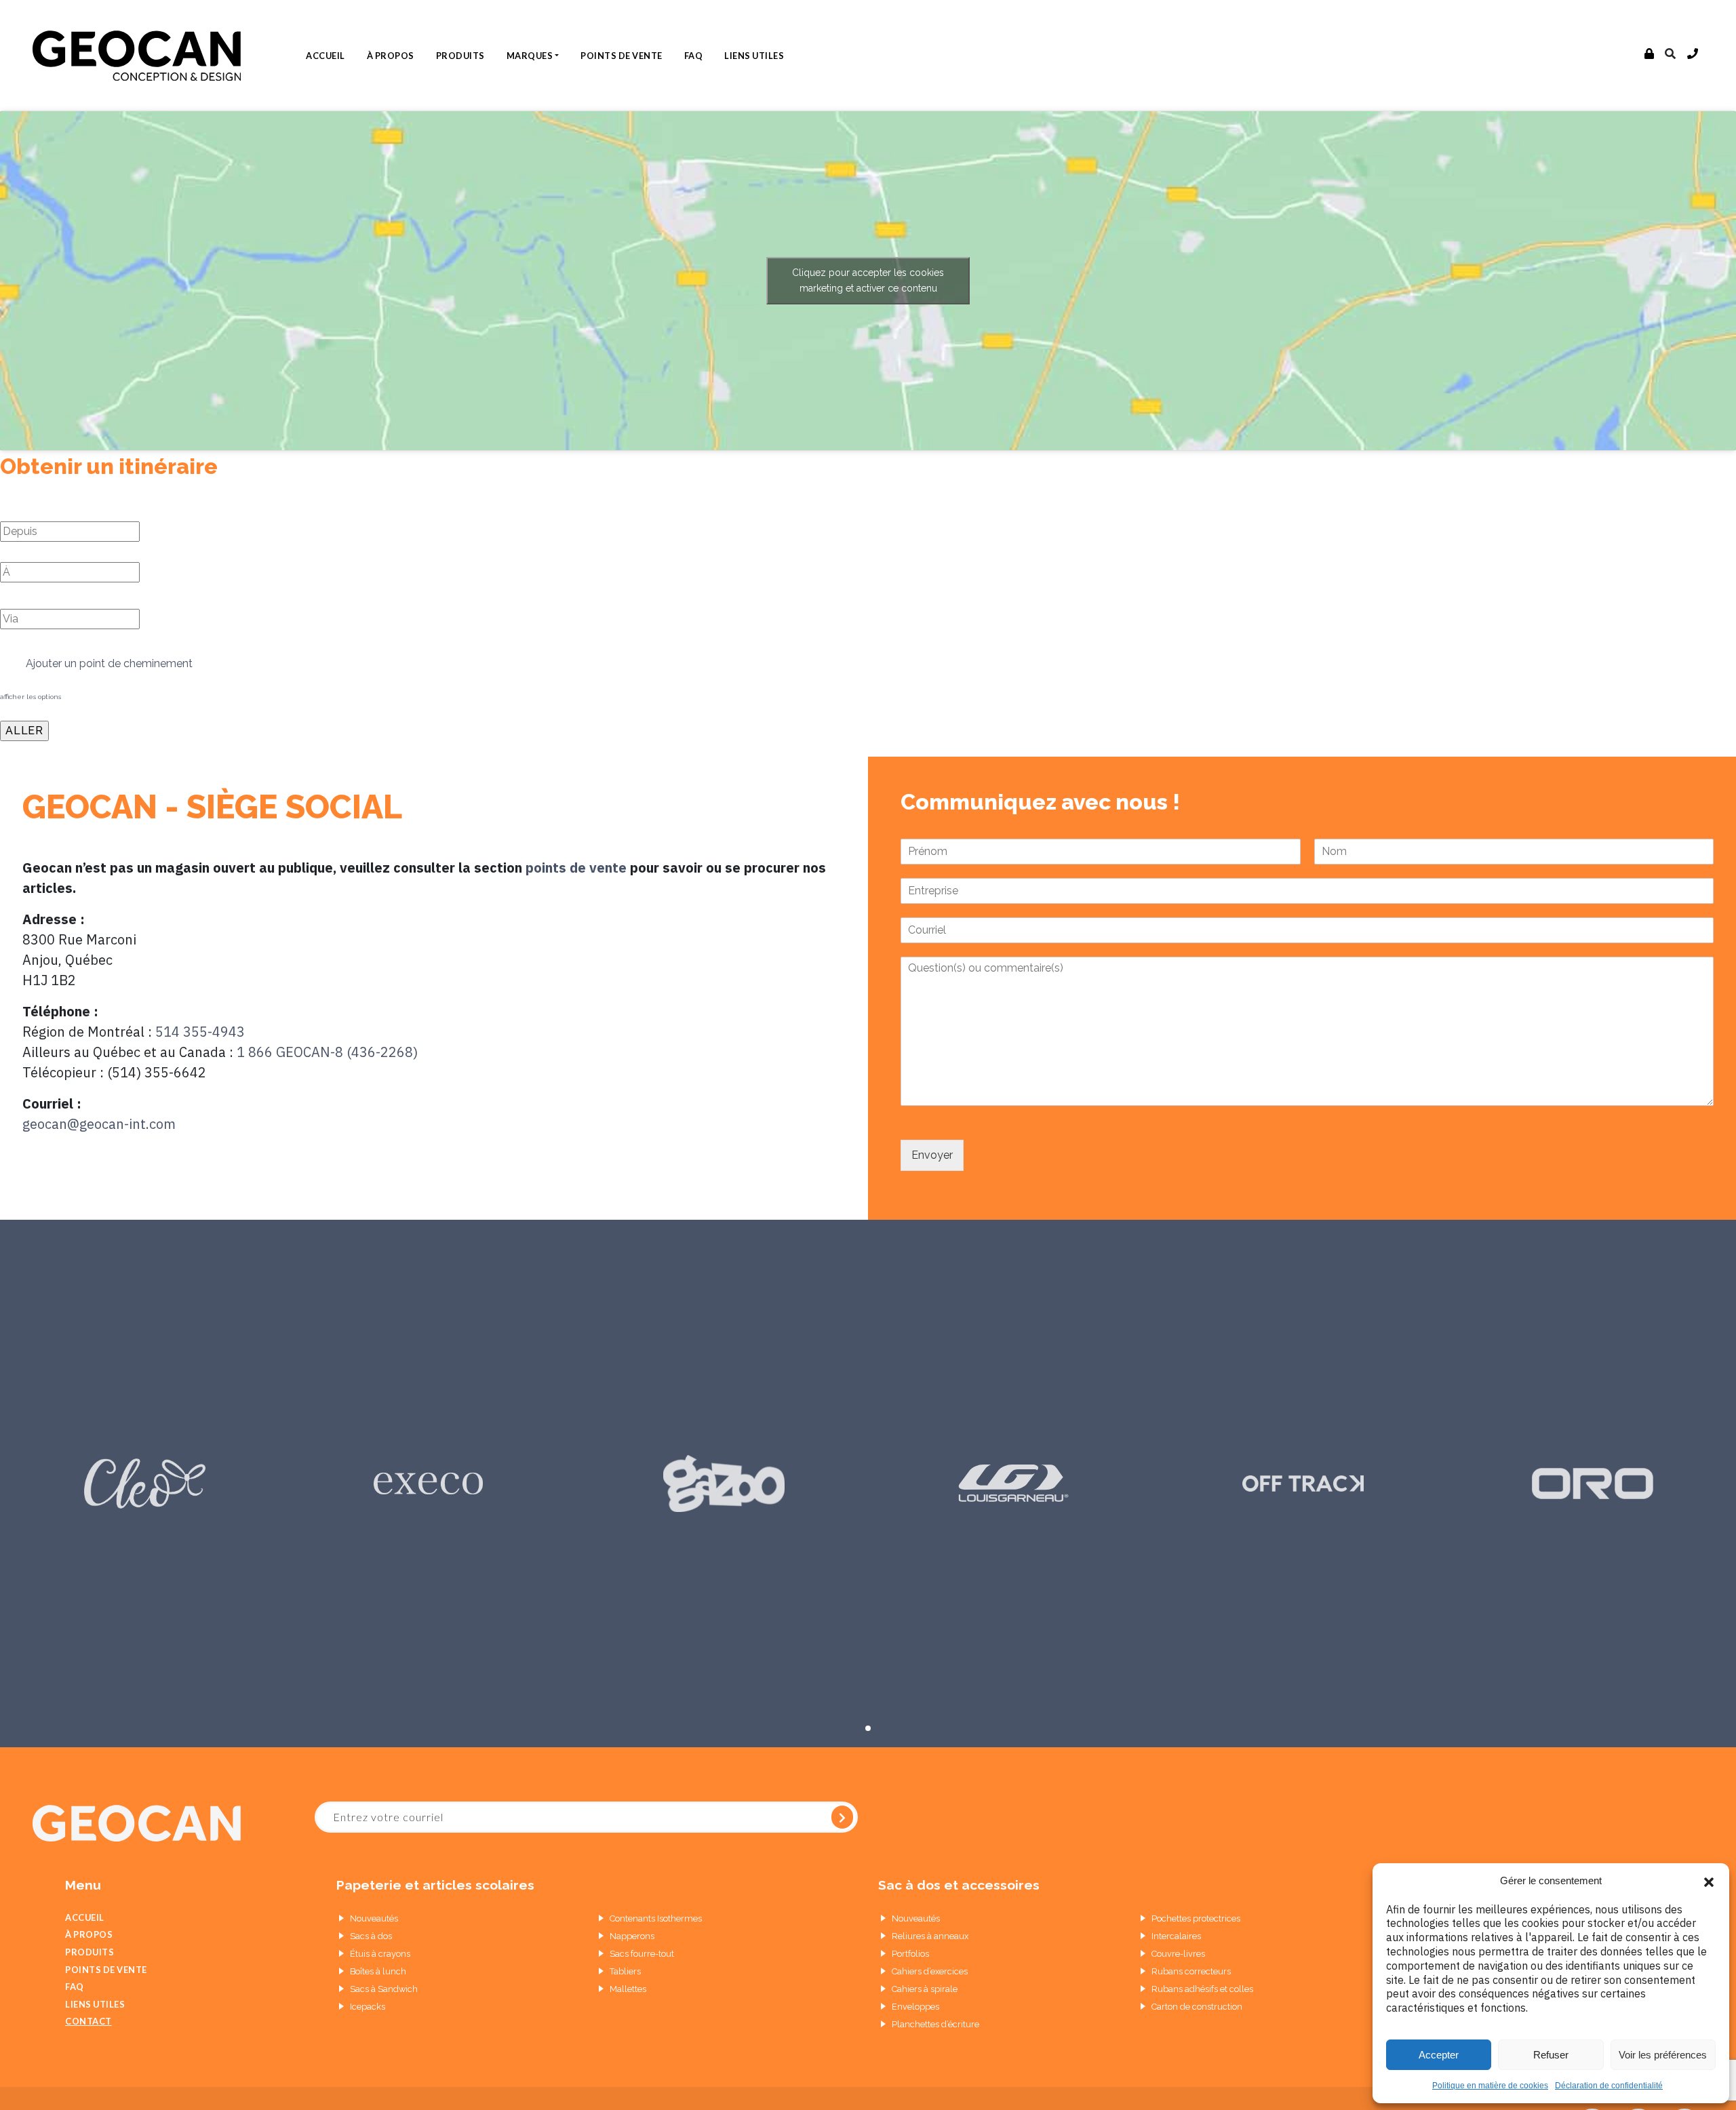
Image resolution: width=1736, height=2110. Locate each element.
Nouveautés (374, 1918)
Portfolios (910, 1954)
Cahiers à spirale (925, 1989)
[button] (1709, 1881)
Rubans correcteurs (1191, 1971)
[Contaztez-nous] (1693, 54)
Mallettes (628, 1989)
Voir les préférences (1663, 2055)
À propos (391, 56)
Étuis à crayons (380, 1954)
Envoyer (932, 1155)
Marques (530, 56)
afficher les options (31, 697)
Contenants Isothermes (656, 1918)
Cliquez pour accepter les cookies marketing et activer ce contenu (868, 280)
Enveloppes (915, 2007)
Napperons (632, 1936)
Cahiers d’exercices (930, 1971)
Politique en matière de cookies (1490, 2086)
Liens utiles (754, 56)
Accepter (1439, 2055)
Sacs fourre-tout (642, 1954)
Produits (460, 56)
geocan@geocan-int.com (99, 1124)
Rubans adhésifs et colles (1202, 1989)
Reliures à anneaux (930, 1936)
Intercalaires (1176, 1936)
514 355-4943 (200, 1032)
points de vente (576, 868)
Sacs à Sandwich (384, 1989)
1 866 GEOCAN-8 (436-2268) (327, 1052)
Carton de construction (1197, 2007)
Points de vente (622, 56)
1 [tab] (868, 1728)
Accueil (325, 56)
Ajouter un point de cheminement (108, 663)
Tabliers (625, 1971)
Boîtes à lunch (378, 1971)
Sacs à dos (371, 1936)
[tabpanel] (145, 1484)
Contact (88, 2021)
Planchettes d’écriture (935, 2024)
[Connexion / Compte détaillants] (1650, 54)
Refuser (1551, 2055)
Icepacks (368, 2007)
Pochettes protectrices (1196, 1918)
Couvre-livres (1178, 1954)
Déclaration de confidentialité (1609, 2086)
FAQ (694, 56)
